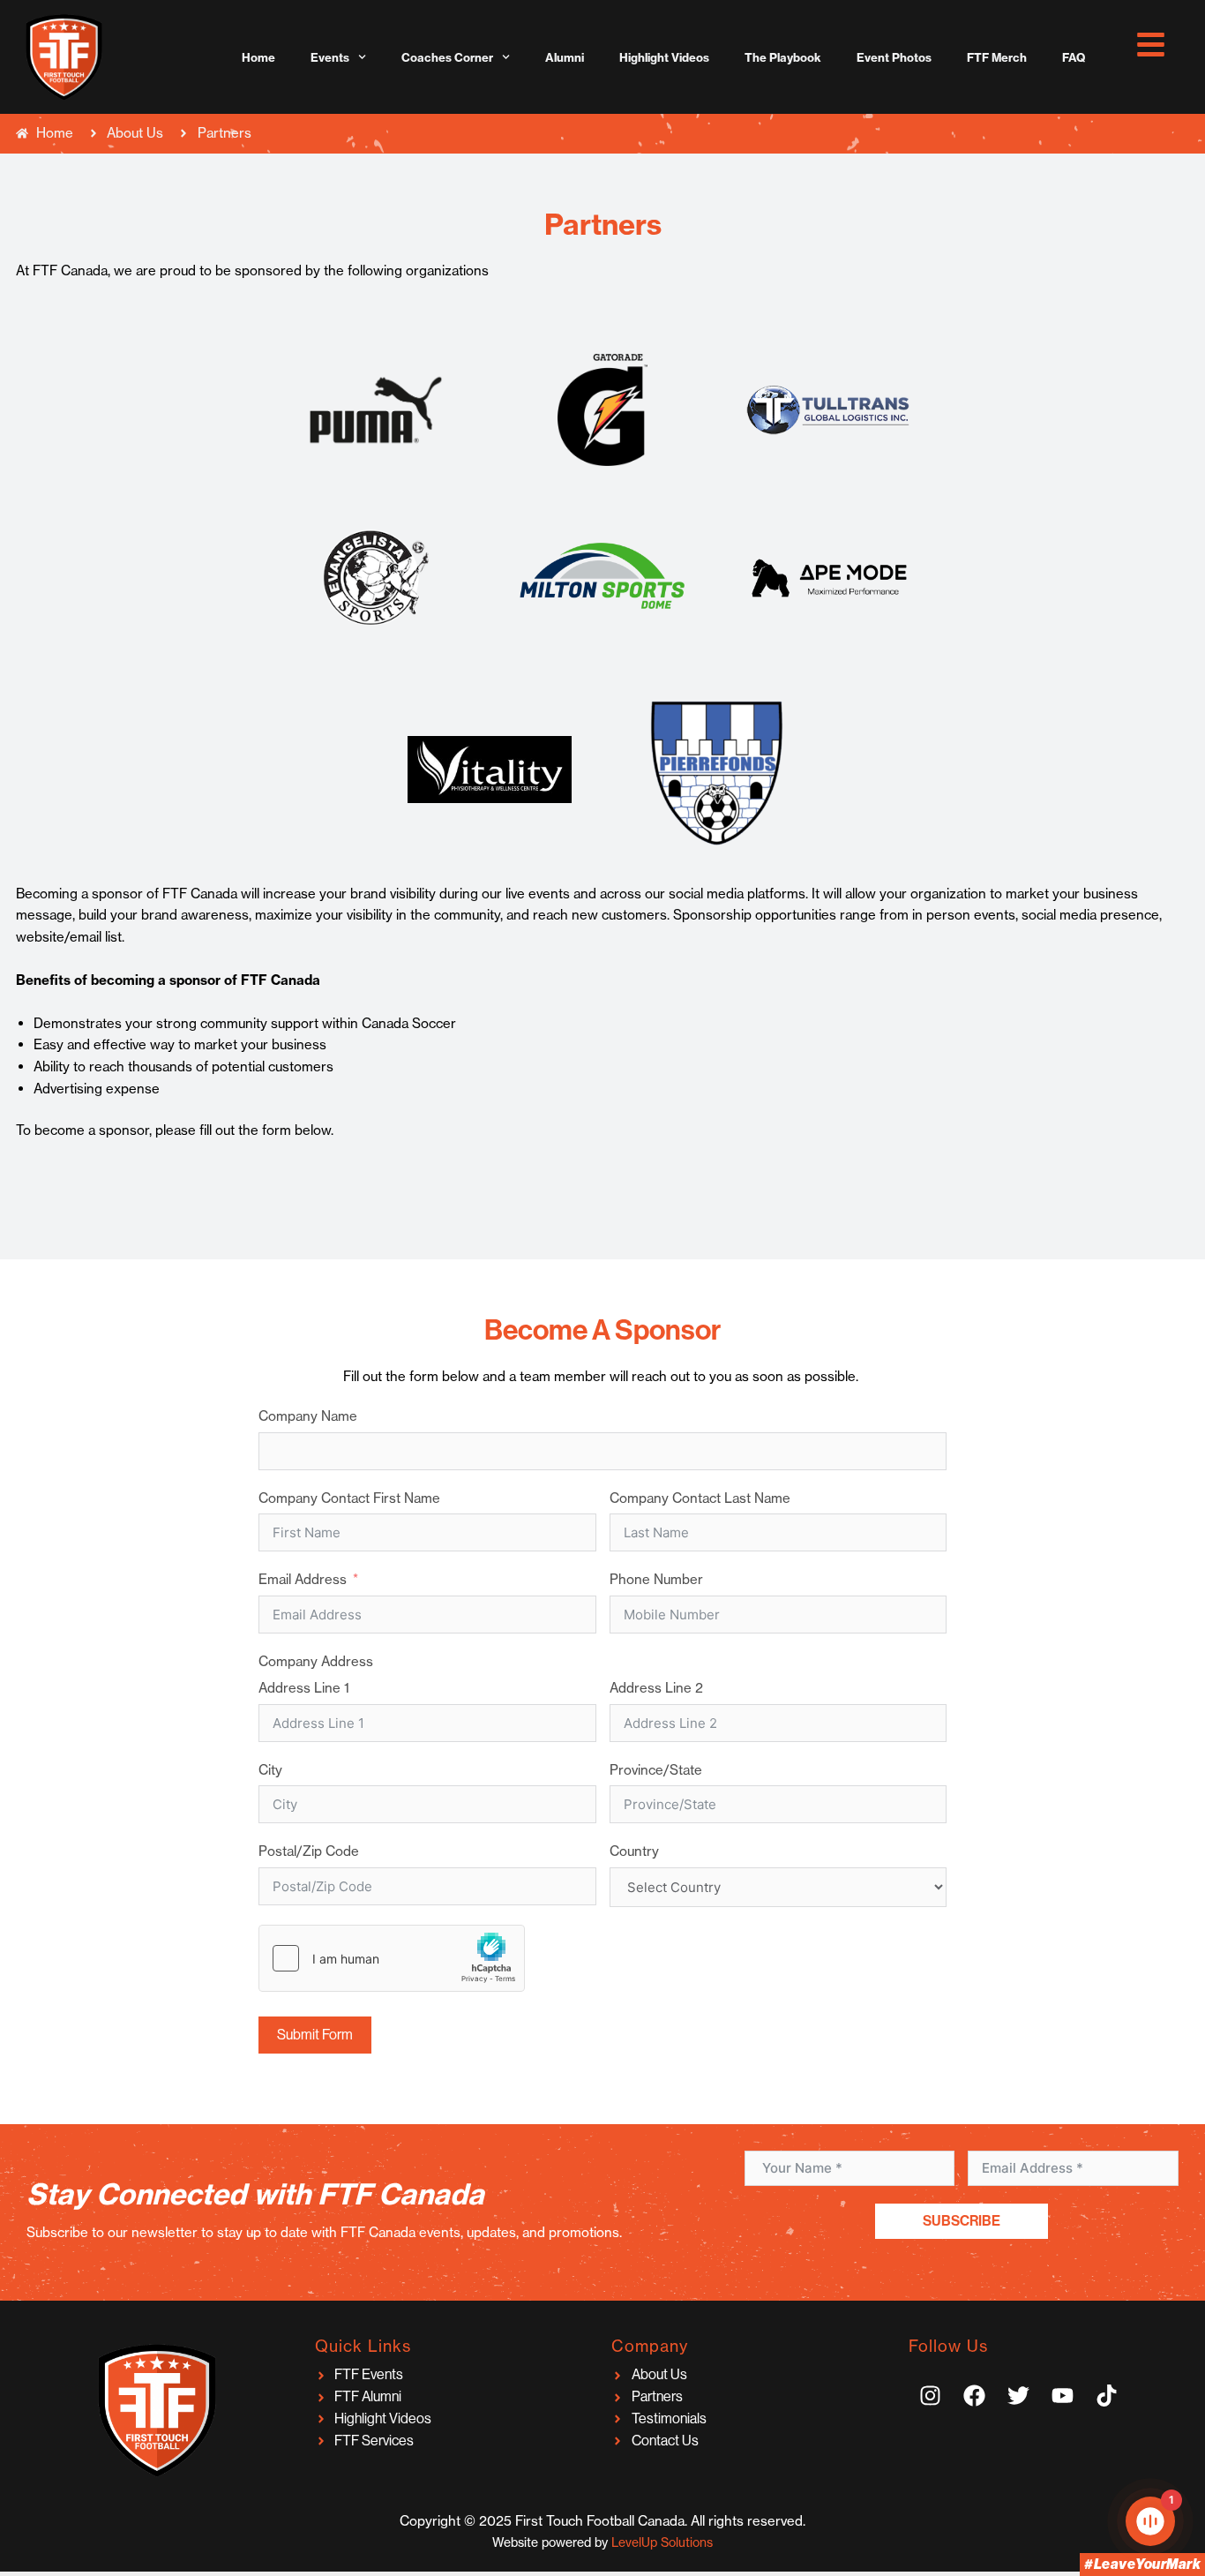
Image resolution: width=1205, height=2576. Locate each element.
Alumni (565, 57)
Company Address (316, 1661)
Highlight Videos (664, 57)
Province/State (656, 1770)
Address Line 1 (304, 1688)
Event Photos (894, 57)
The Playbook (783, 57)
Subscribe (962, 2221)
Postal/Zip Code (309, 1851)
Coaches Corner (447, 57)
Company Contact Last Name (700, 1498)
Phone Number (656, 1579)
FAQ (1074, 57)
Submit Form (315, 2035)
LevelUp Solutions (662, 2542)
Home (258, 57)
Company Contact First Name (349, 1498)
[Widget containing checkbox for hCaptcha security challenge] (392, 1958)
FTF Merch (997, 57)
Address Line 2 (656, 1688)
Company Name (308, 1416)
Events (330, 57)
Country (634, 1851)
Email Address (303, 1579)
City (270, 1770)
